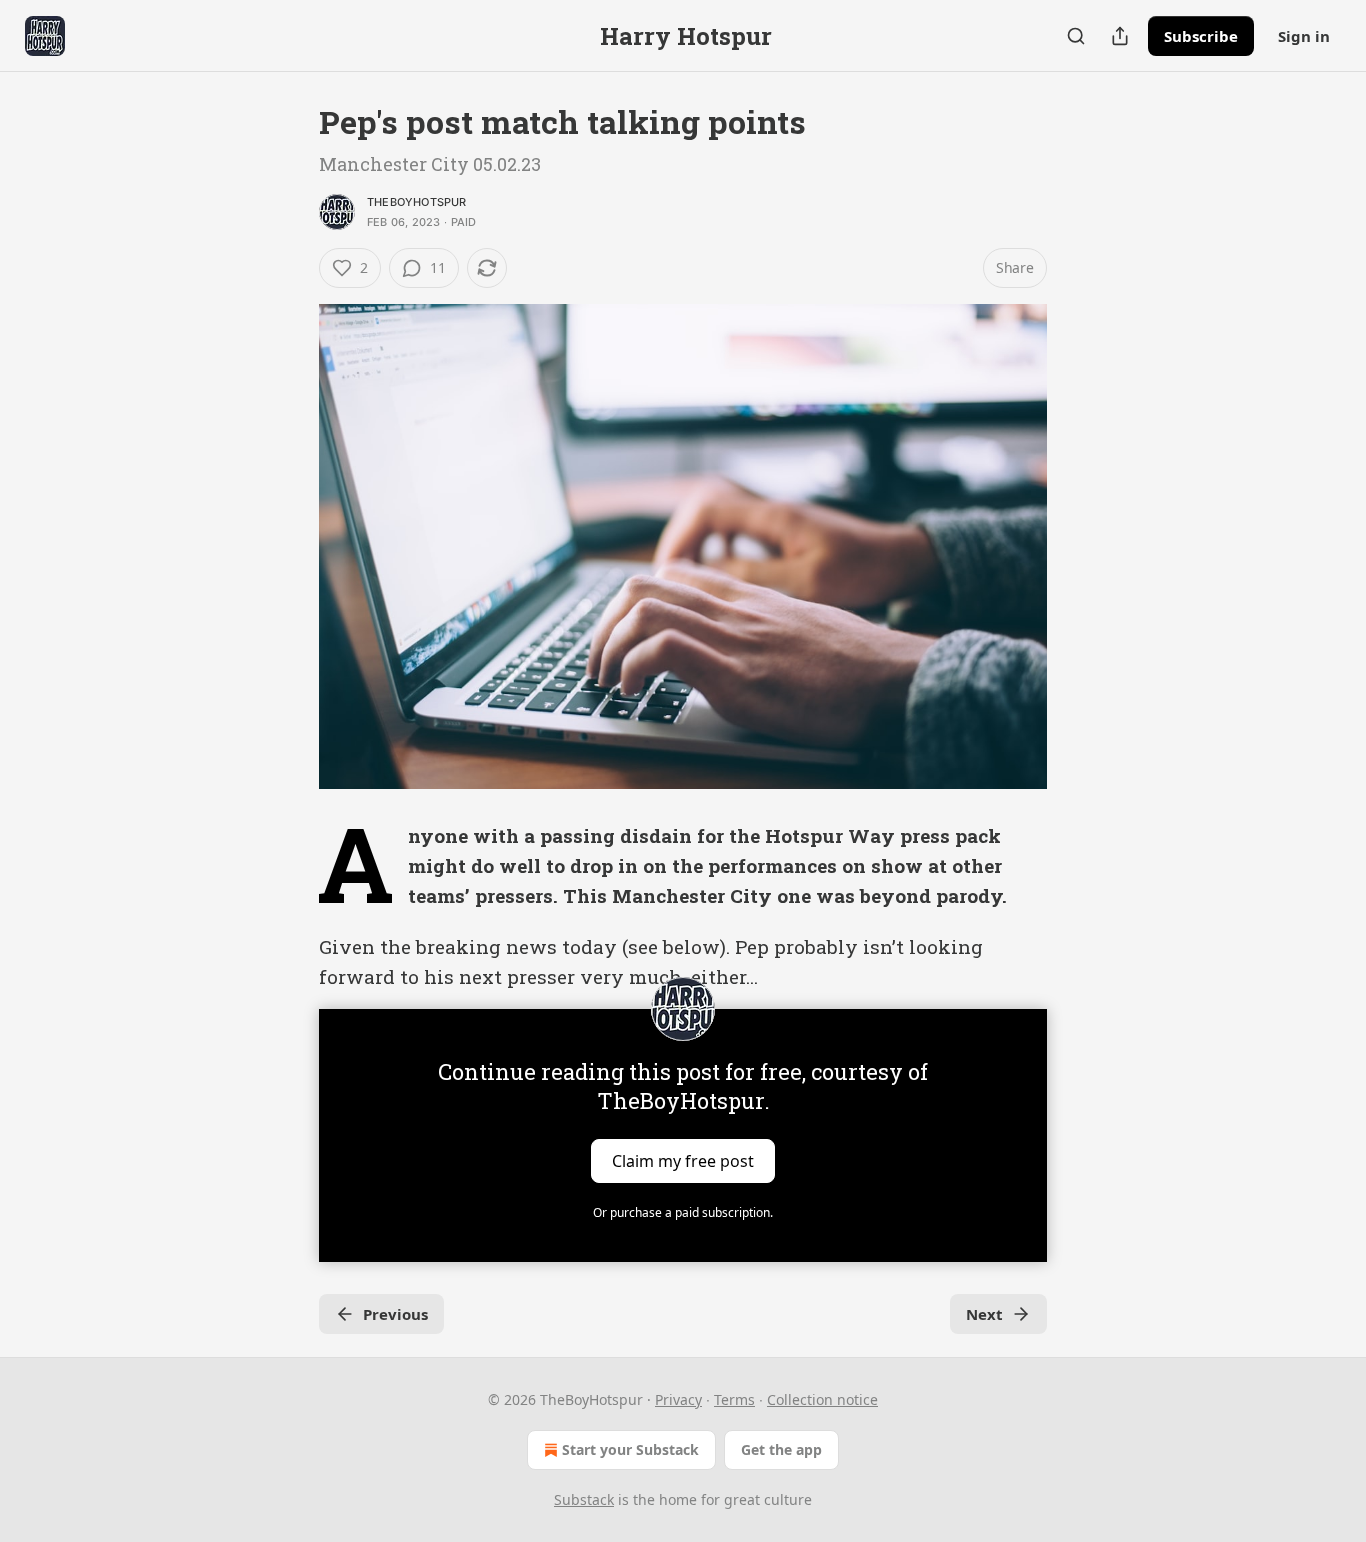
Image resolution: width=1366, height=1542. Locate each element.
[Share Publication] (1120, 36)
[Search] (1076, 36)
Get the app (781, 1449)
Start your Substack (630, 1449)
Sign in (1304, 36)
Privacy (678, 1399)
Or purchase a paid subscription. (683, 1212)
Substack (584, 1499)
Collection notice (822, 1399)
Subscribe (1201, 36)
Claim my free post (683, 1160)
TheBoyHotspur (417, 202)
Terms (734, 1399)
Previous (395, 1314)
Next (984, 1314)
